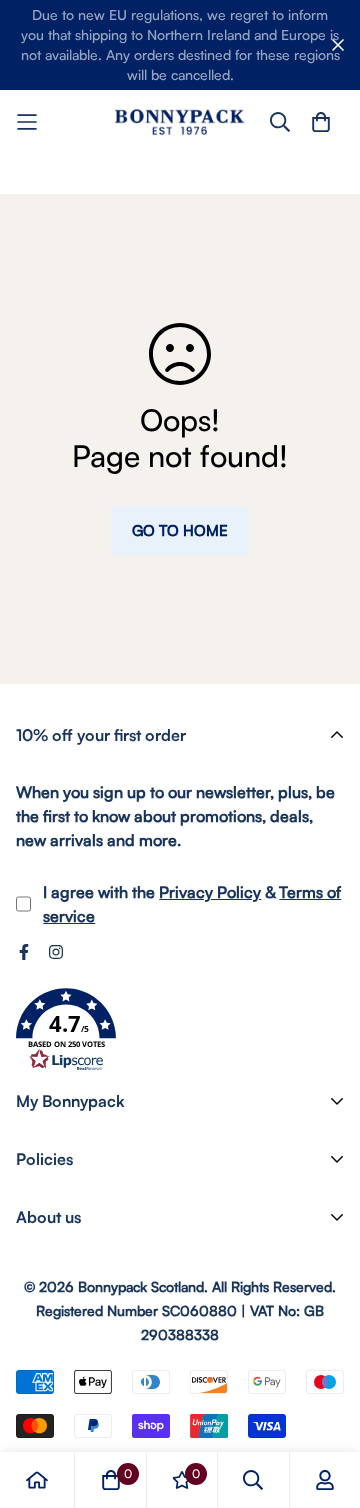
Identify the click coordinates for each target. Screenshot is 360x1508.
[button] (66, 1030)
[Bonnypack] (180, 121)
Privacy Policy (210, 892)
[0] (111, 1480)
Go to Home (180, 530)
